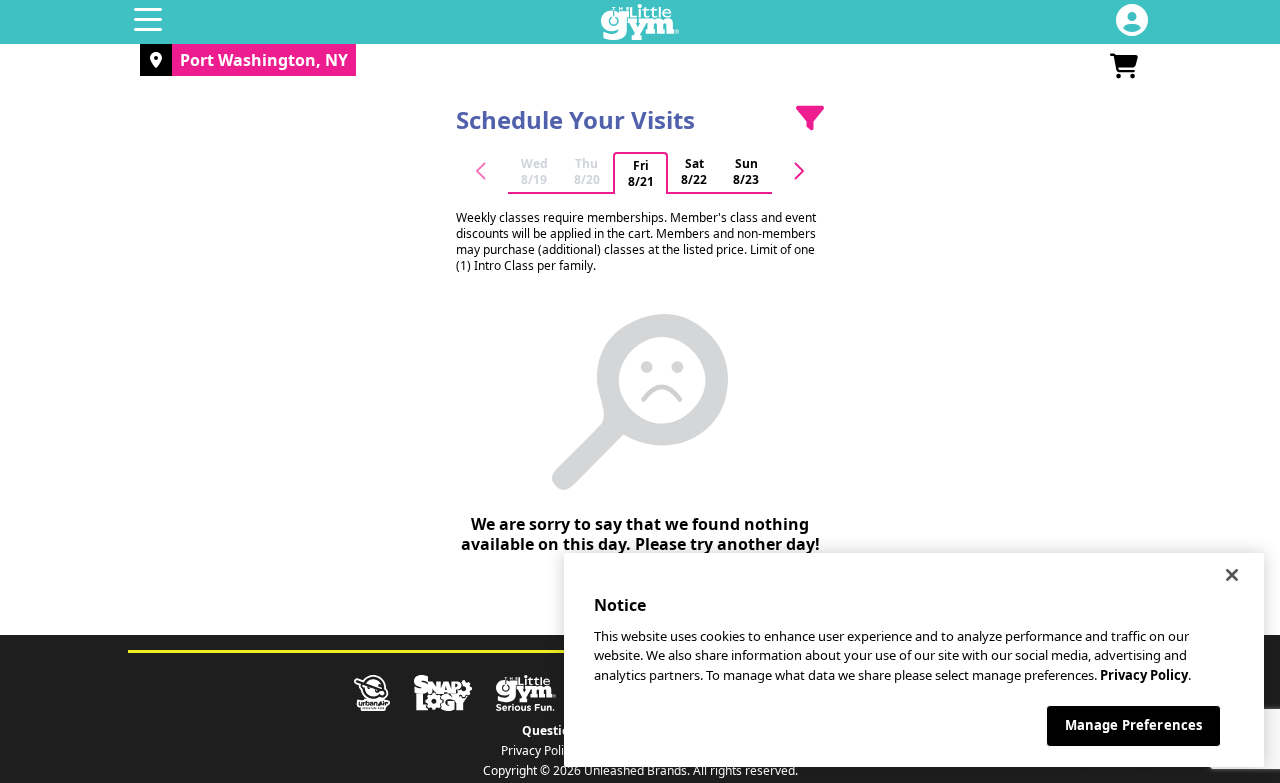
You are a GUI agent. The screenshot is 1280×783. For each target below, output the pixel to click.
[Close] (1232, 575)
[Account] (1132, 22)
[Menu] (148, 22)
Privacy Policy (538, 751)
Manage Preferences (1133, 725)
